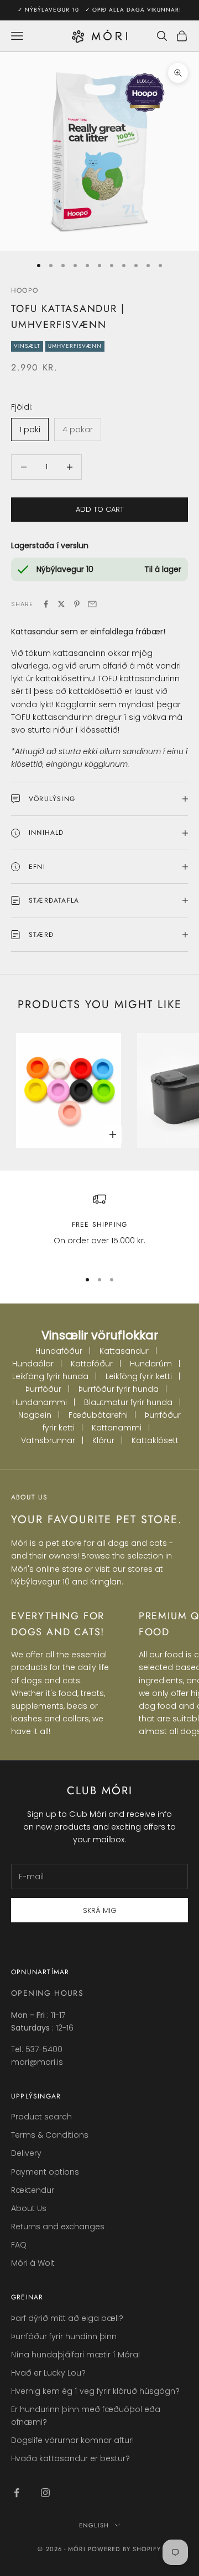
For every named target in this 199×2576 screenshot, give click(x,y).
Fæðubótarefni (98, 1415)
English (94, 2525)
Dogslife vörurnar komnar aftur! (72, 2440)
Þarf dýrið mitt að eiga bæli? (67, 2318)
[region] (99, 1226)
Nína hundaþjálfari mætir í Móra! (75, 2355)
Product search (41, 2117)
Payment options (45, 2172)
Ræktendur (33, 2190)
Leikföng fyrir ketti (139, 1376)
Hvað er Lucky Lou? (48, 2373)
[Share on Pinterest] (77, 604)
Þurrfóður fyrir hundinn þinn (64, 2336)
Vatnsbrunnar (48, 1440)
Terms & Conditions (50, 2135)
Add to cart (100, 509)
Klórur (103, 1440)
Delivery (26, 2153)
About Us (29, 2208)
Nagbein (35, 1415)
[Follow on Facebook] (17, 2493)
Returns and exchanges (58, 2227)
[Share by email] (92, 604)
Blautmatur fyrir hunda (128, 1402)
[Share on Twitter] (61, 604)
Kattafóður (92, 1364)
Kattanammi (117, 1428)
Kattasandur (124, 1351)
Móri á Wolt (33, 2263)
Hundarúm (151, 1364)
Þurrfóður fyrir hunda (119, 1389)
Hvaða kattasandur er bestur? (70, 2458)
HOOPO (25, 290)
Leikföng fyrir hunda (50, 1376)
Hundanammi (40, 1402)
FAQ (19, 2245)
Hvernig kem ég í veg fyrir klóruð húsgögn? (95, 2391)
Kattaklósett (155, 1440)
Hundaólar (33, 1364)
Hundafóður (59, 1351)
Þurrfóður (43, 1389)
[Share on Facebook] (46, 604)
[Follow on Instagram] (45, 2493)
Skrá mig (100, 1910)
